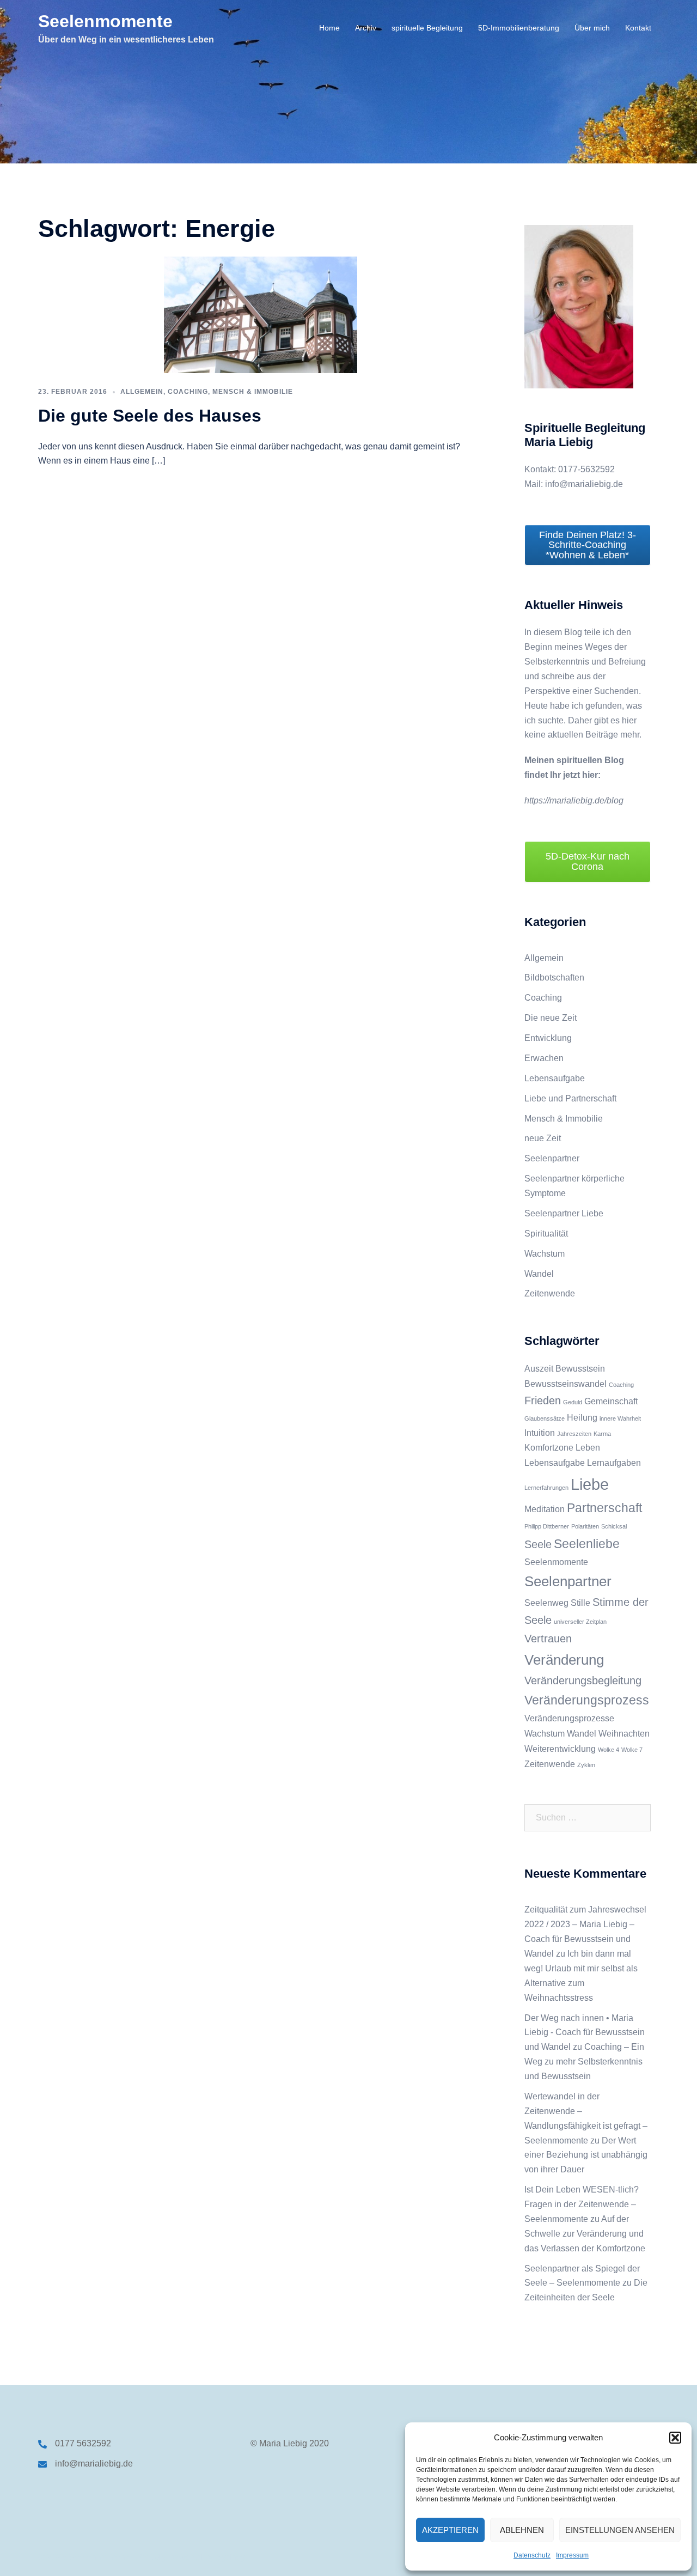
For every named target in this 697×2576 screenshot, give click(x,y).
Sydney (231, 2557)
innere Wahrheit (620, 1418)
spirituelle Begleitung (427, 28)
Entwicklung (548, 1038)
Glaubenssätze (545, 1418)
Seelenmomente (105, 21)
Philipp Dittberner (547, 1526)
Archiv (366, 28)
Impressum (572, 2555)
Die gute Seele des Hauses (150, 416)
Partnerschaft (604, 1508)
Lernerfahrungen (546, 1488)
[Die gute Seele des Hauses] (261, 314)
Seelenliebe (587, 1544)
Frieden (543, 1400)
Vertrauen (548, 1639)
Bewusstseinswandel (565, 1384)
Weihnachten (624, 1733)
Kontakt (638, 28)
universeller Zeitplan (580, 1622)
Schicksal (614, 1526)
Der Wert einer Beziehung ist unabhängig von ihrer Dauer (586, 2155)
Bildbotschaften (554, 978)
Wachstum (545, 1254)
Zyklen (586, 1765)
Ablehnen (522, 2530)
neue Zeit (543, 1138)
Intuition (540, 1433)
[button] (675, 2438)
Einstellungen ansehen (620, 2530)
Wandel (539, 1274)
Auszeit (539, 1368)
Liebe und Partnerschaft (570, 1098)
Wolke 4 (609, 1750)
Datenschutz (532, 2555)
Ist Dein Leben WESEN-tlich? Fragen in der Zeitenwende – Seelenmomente (582, 2204)
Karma (602, 1434)
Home (329, 28)
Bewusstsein (580, 1368)
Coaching (188, 392)
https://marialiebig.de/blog (574, 800)
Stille (580, 1603)
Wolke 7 (632, 1750)
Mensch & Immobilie (253, 392)
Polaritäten (585, 1526)
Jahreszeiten (574, 1434)
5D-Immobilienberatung (519, 28)
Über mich (592, 28)
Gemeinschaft (611, 1401)
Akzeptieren (450, 2530)
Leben (588, 1447)
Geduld (573, 1402)
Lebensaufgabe (555, 1078)
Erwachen (544, 1058)
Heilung (582, 1417)
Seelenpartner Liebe (564, 1213)
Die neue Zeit (551, 1018)
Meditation (545, 1509)
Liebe (590, 1484)
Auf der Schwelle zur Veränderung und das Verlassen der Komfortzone (585, 2234)
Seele (538, 1544)
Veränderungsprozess (587, 1700)
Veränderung (564, 1660)
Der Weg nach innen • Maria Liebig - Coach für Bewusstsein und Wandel (585, 2033)
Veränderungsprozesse (569, 1718)
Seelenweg (546, 1603)
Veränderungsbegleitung (583, 1680)
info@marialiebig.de (94, 2464)
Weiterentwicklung (560, 1749)
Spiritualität (546, 1234)
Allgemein (142, 392)
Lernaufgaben (614, 1463)
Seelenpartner (552, 1158)
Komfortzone (549, 1447)
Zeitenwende (550, 1293)
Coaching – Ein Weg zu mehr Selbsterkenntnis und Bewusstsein (584, 2062)
